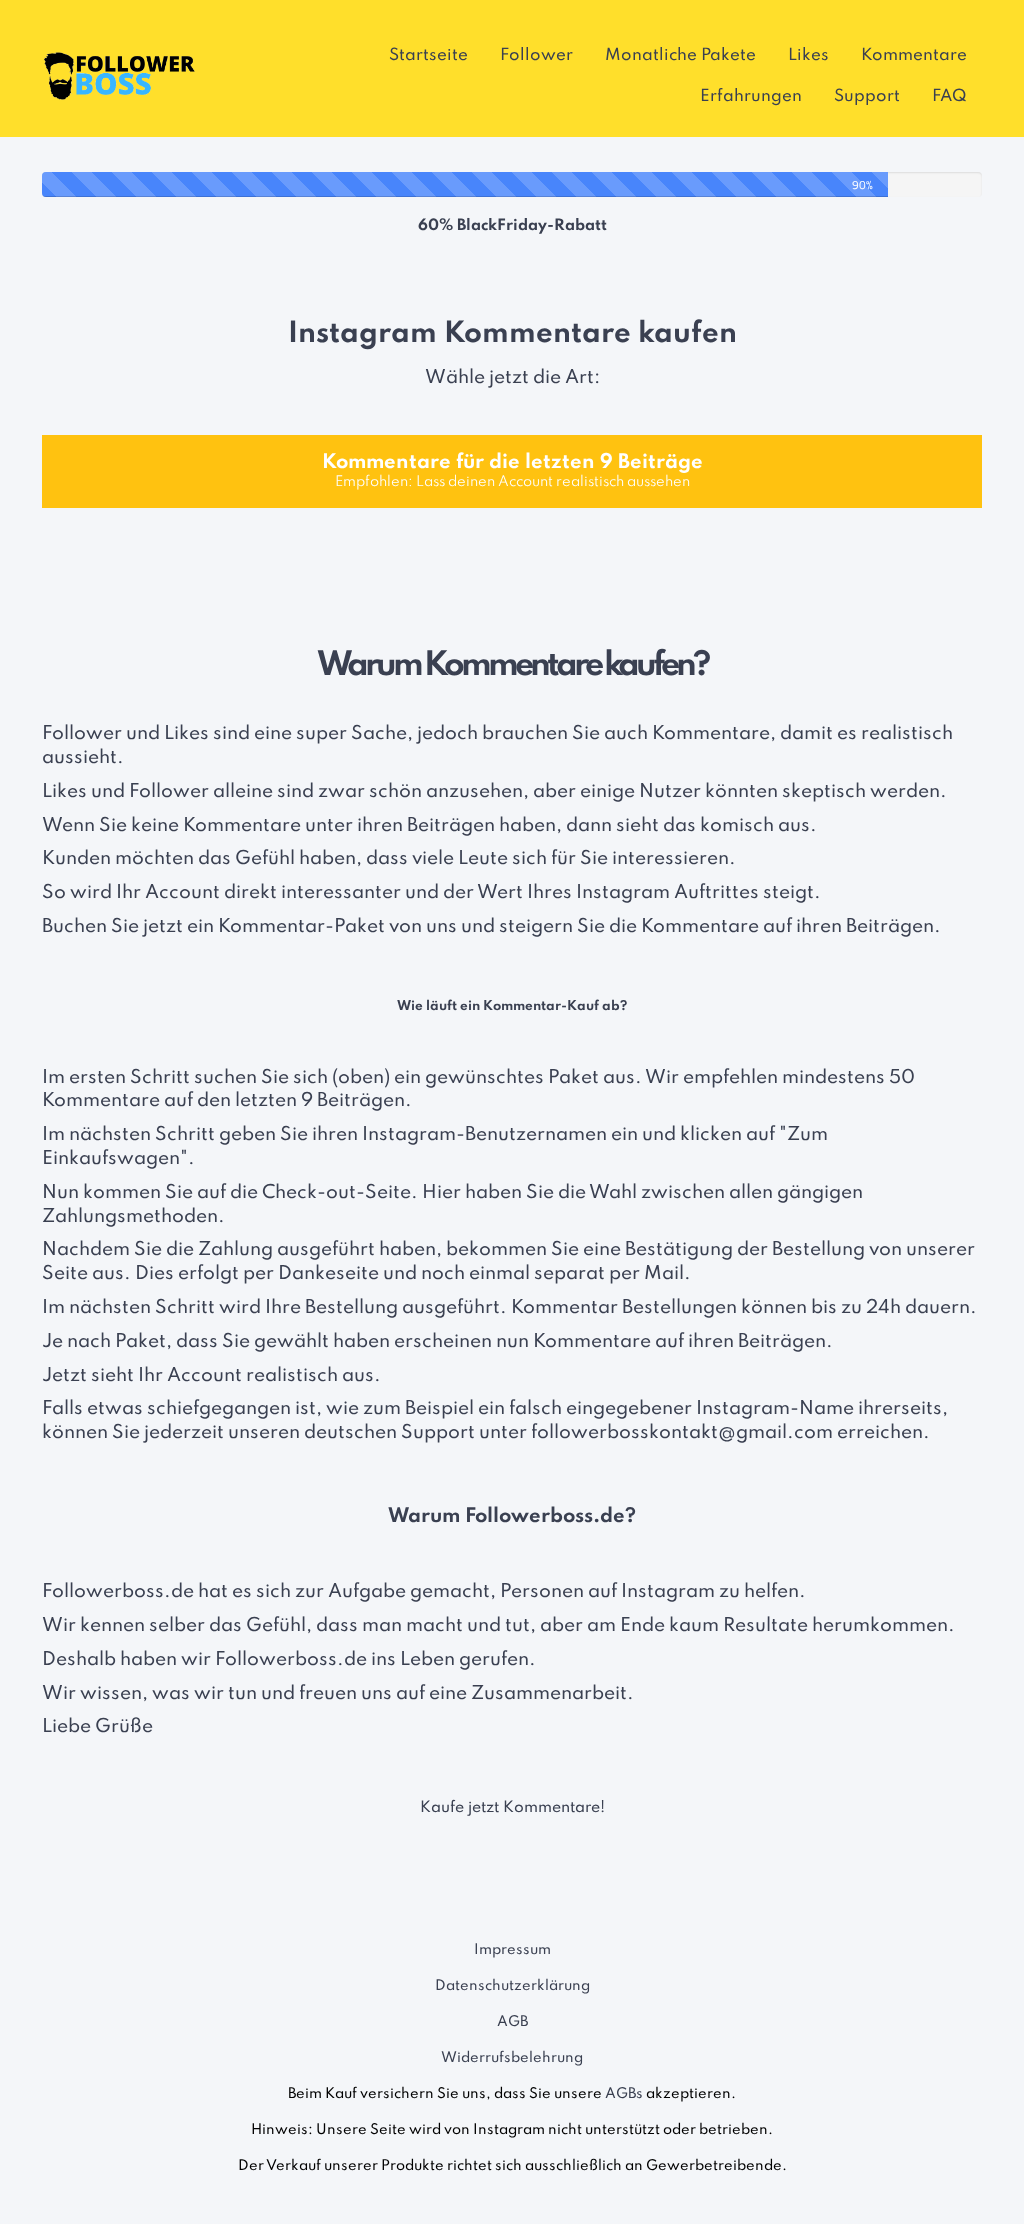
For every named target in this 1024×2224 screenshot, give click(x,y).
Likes (808, 55)
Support (867, 96)
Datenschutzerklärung (512, 1986)
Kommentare (914, 55)
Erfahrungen (751, 96)
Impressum (512, 1950)
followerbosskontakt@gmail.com (682, 1432)
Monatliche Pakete (680, 55)
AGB (512, 2022)
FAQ (949, 96)
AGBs (624, 2094)
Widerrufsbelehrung (512, 2058)
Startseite (428, 55)
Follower (536, 55)
